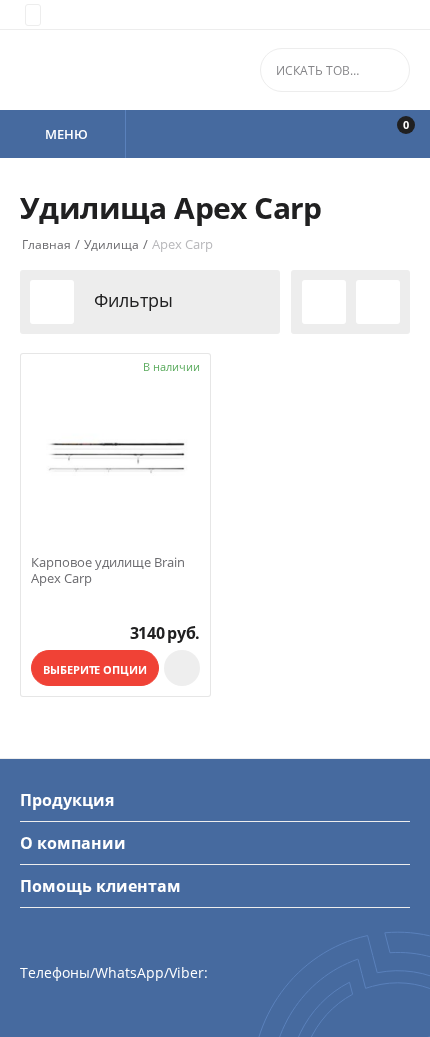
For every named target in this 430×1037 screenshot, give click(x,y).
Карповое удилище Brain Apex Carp (108, 570)
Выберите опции (94, 669)
